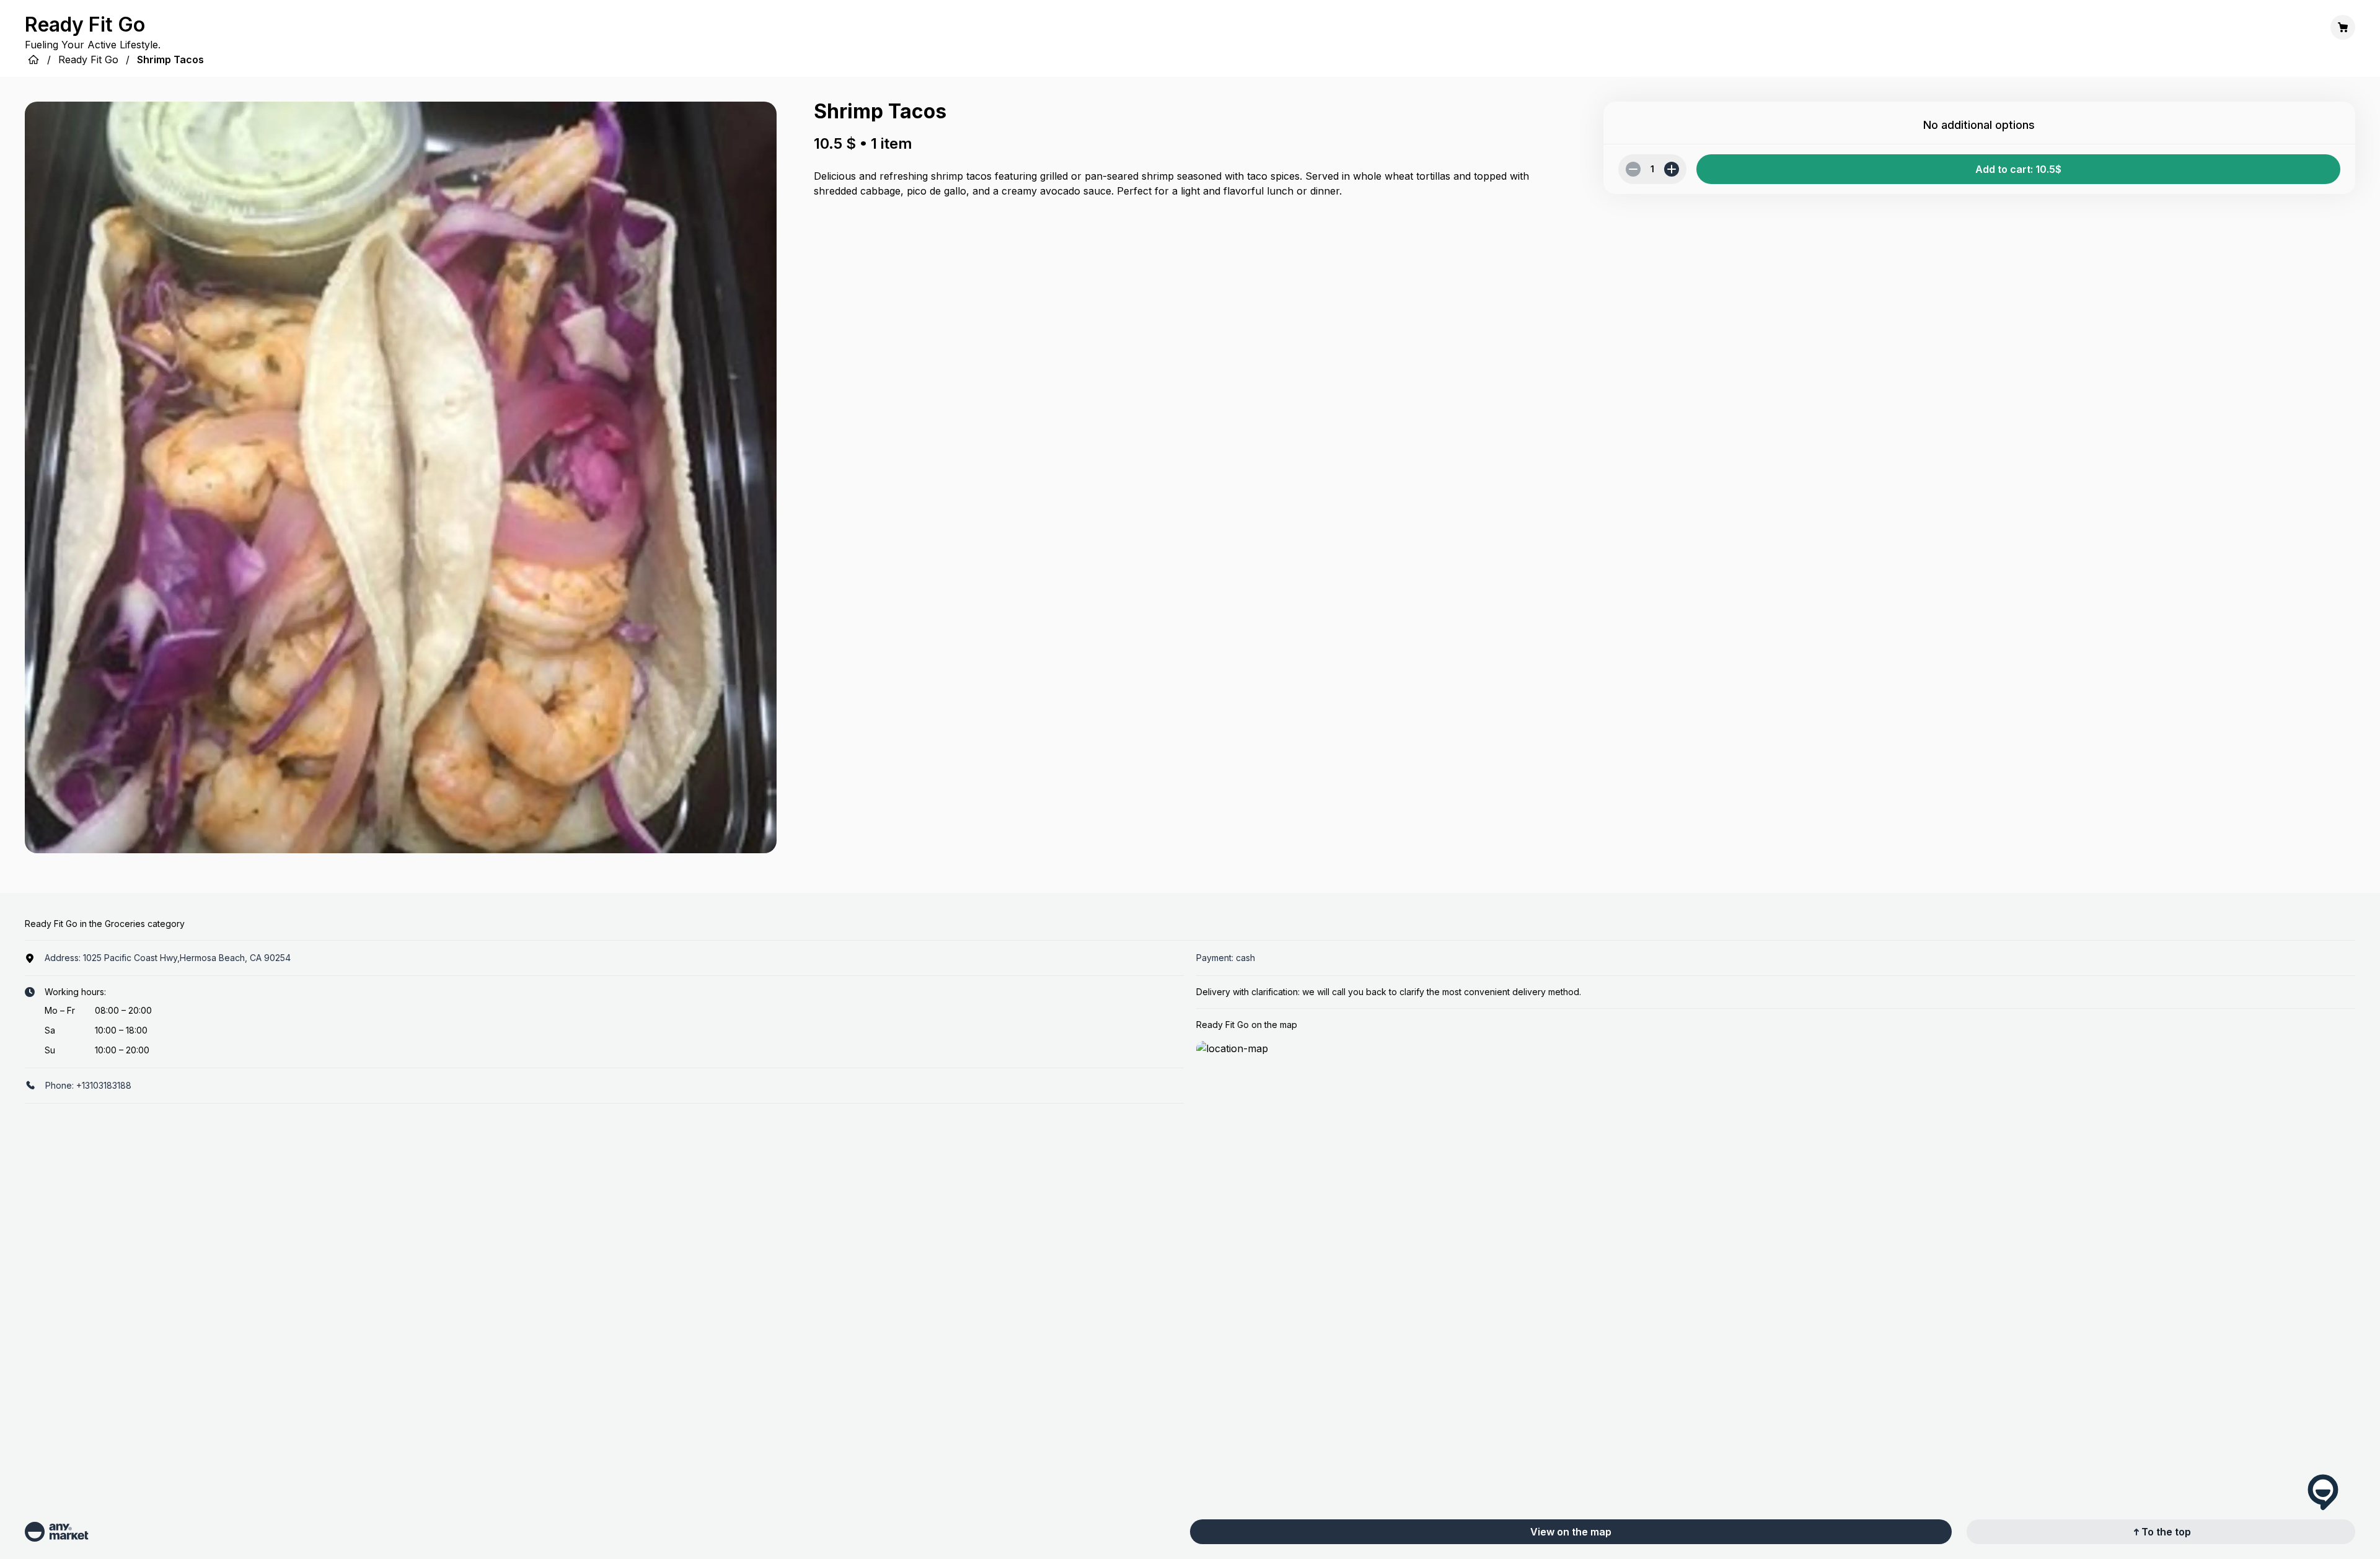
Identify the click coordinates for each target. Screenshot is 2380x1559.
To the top (2166, 1532)
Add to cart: (2018, 169)
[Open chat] (2323, 1492)
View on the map (1571, 1532)
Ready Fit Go (88, 59)
